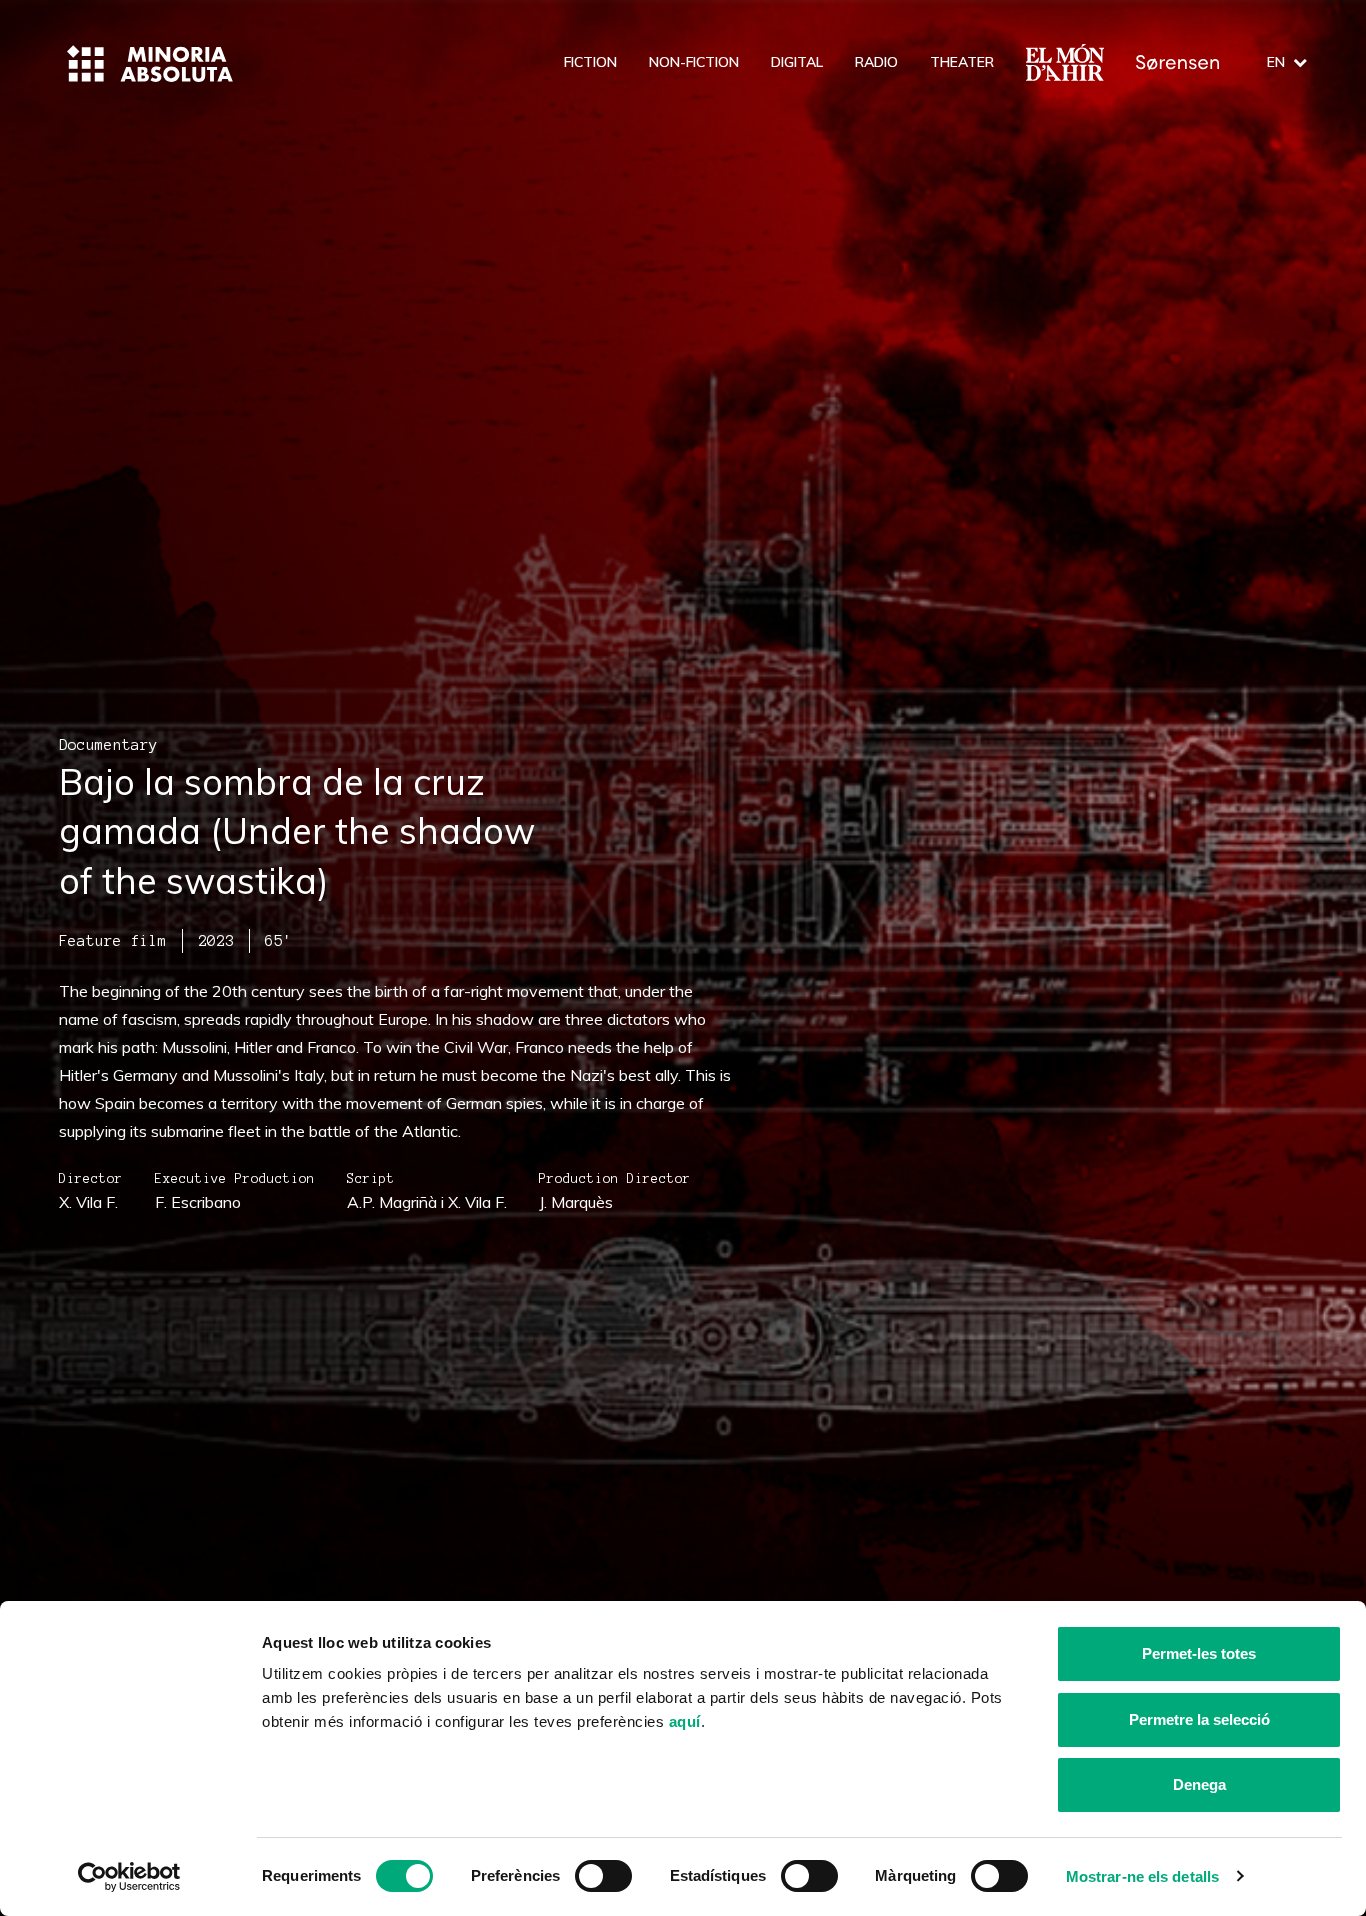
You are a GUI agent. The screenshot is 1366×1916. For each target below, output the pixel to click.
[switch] (603, 1876)
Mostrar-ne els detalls (1142, 1876)
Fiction (590, 62)
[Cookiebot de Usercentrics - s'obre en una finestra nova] (129, 1877)
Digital (797, 62)
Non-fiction (694, 62)
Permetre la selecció (1199, 1719)
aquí (685, 1721)
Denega (1199, 1784)
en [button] (1276, 62)
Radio (876, 62)
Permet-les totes (1199, 1653)
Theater (962, 62)
